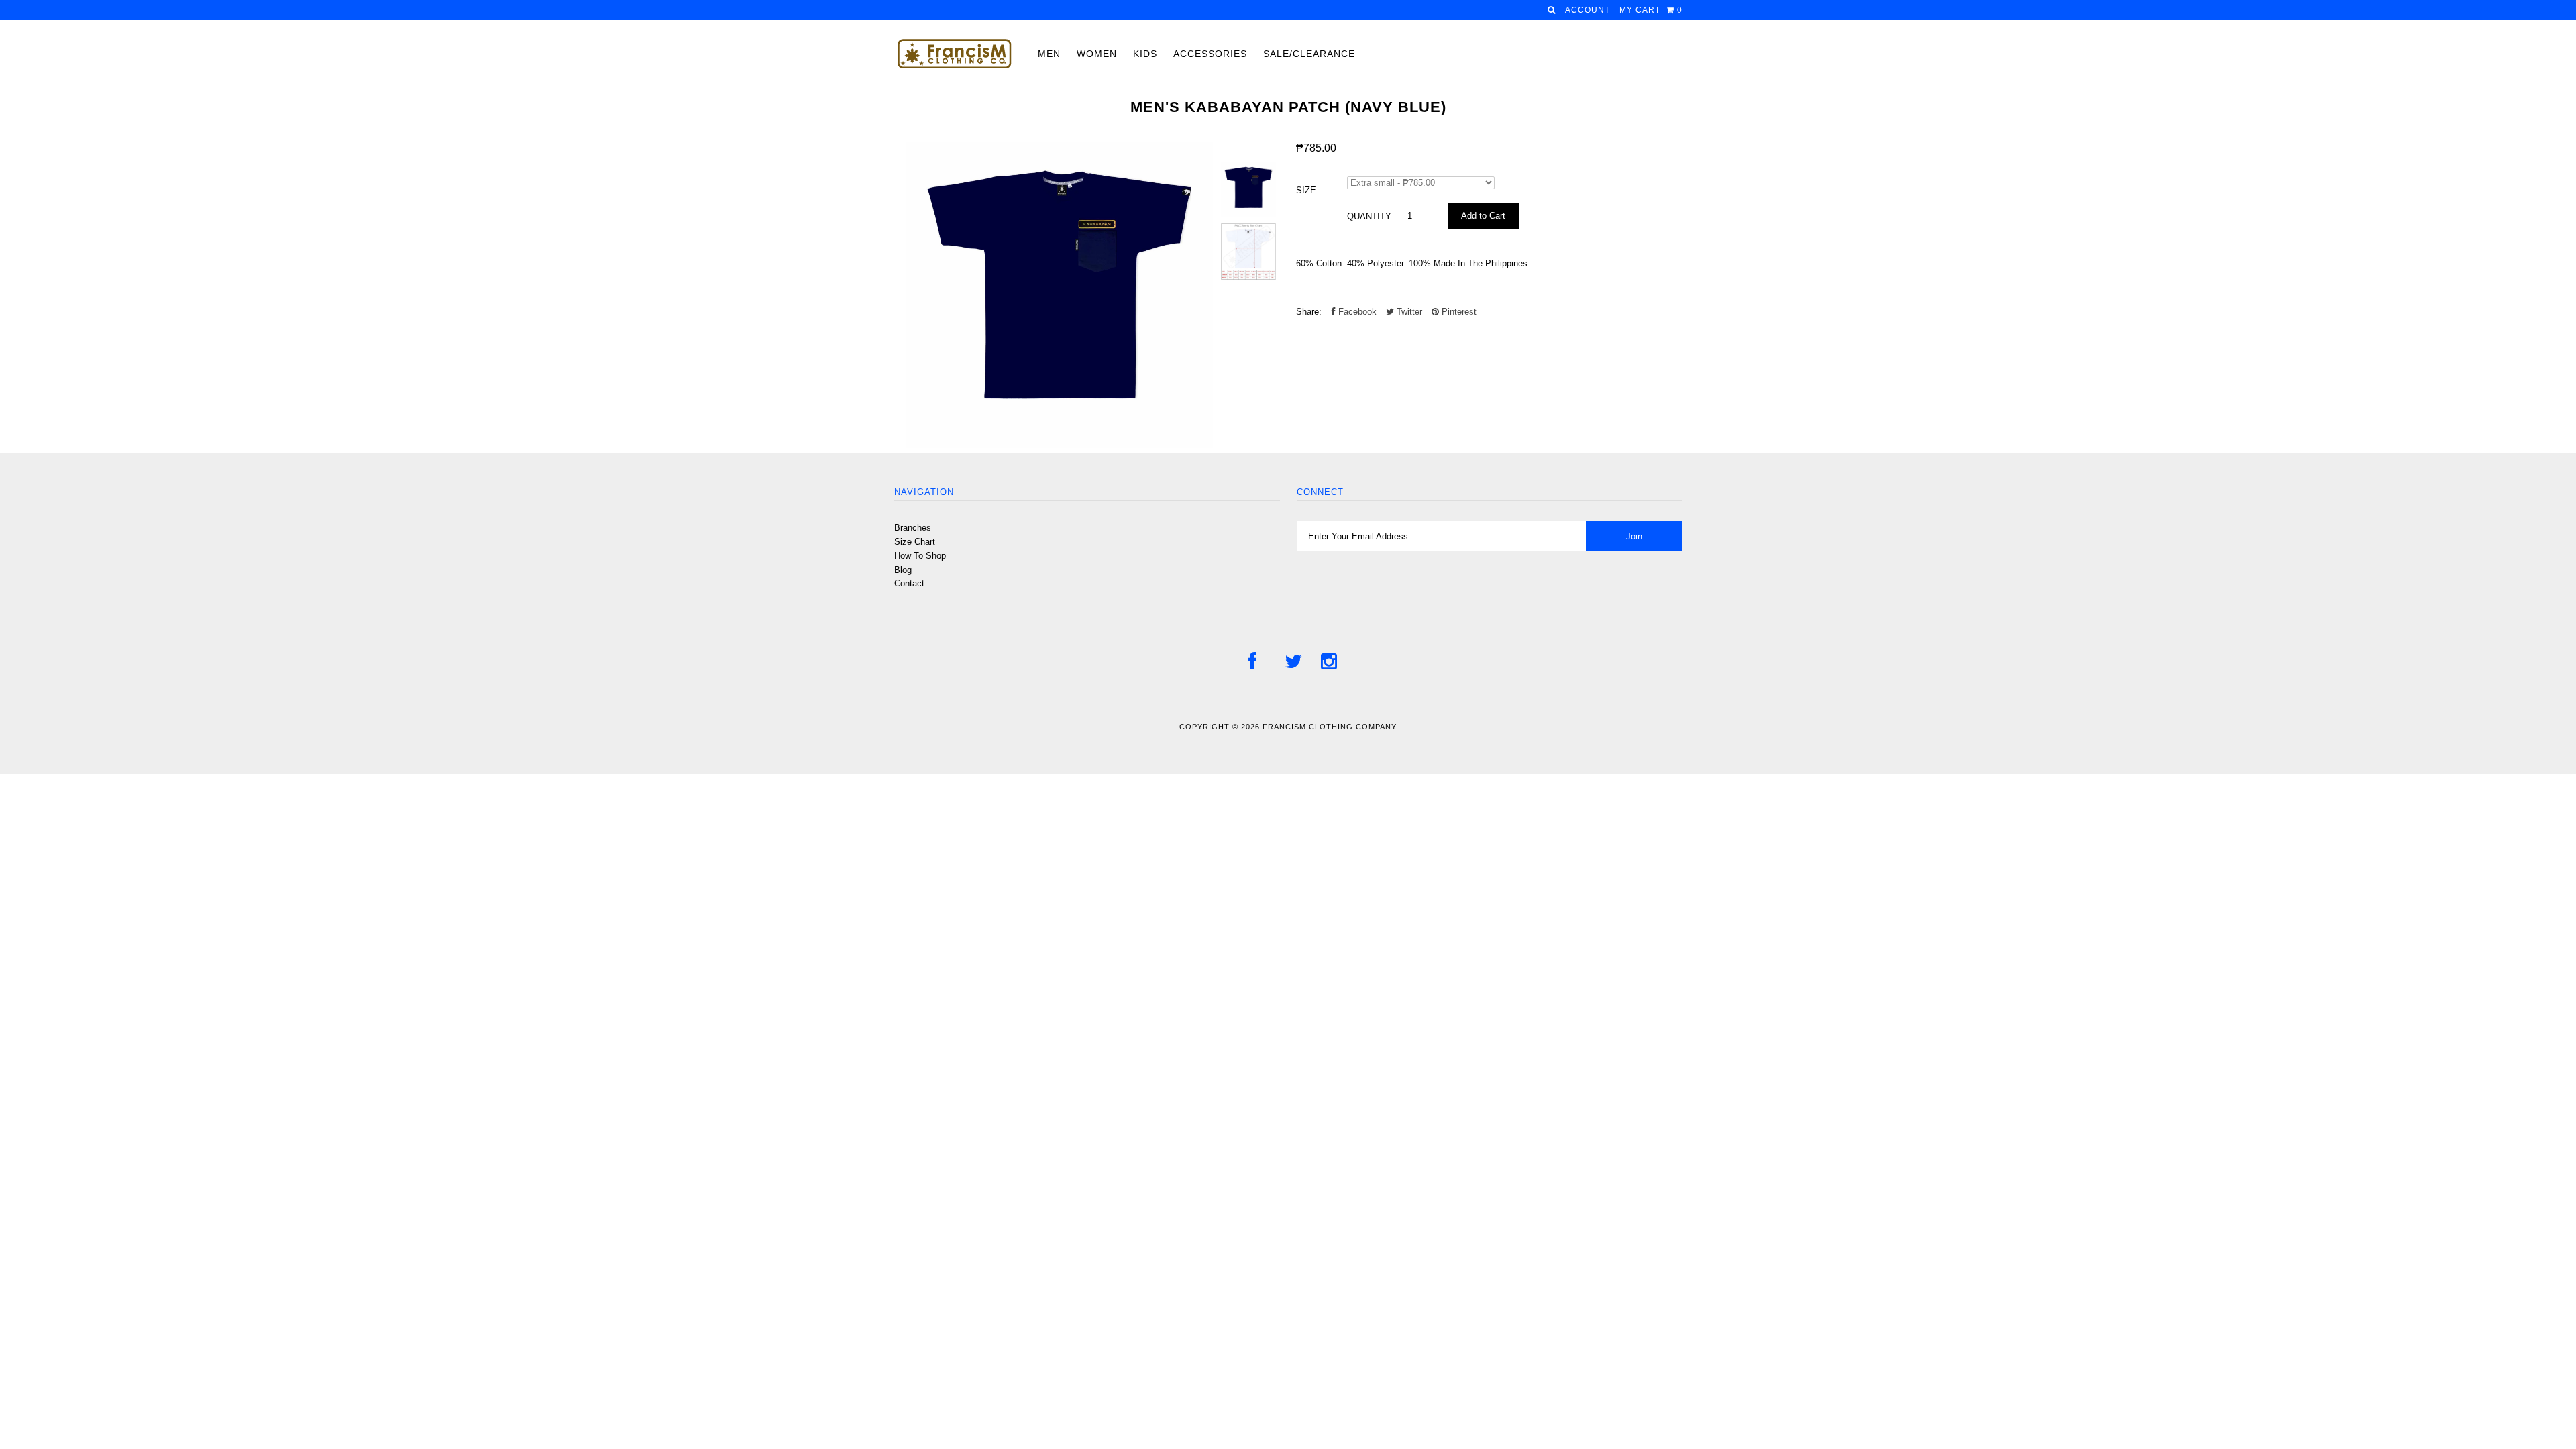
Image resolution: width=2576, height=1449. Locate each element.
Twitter (1408, 312)
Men (1049, 54)
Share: (1309, 312)
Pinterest (1458, 312)
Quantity (1369, 216)
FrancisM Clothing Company (1330, 727)
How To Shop (920, 556)
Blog (903, 570)
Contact (909, 583)
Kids (1145, 54)
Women (1097, 54)
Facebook (1356, 312)
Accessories (1210, 54)
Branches (913, 528)
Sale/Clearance (1309, 54)
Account (1588, 10)
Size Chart (915, 542)
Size (1306, 190)
